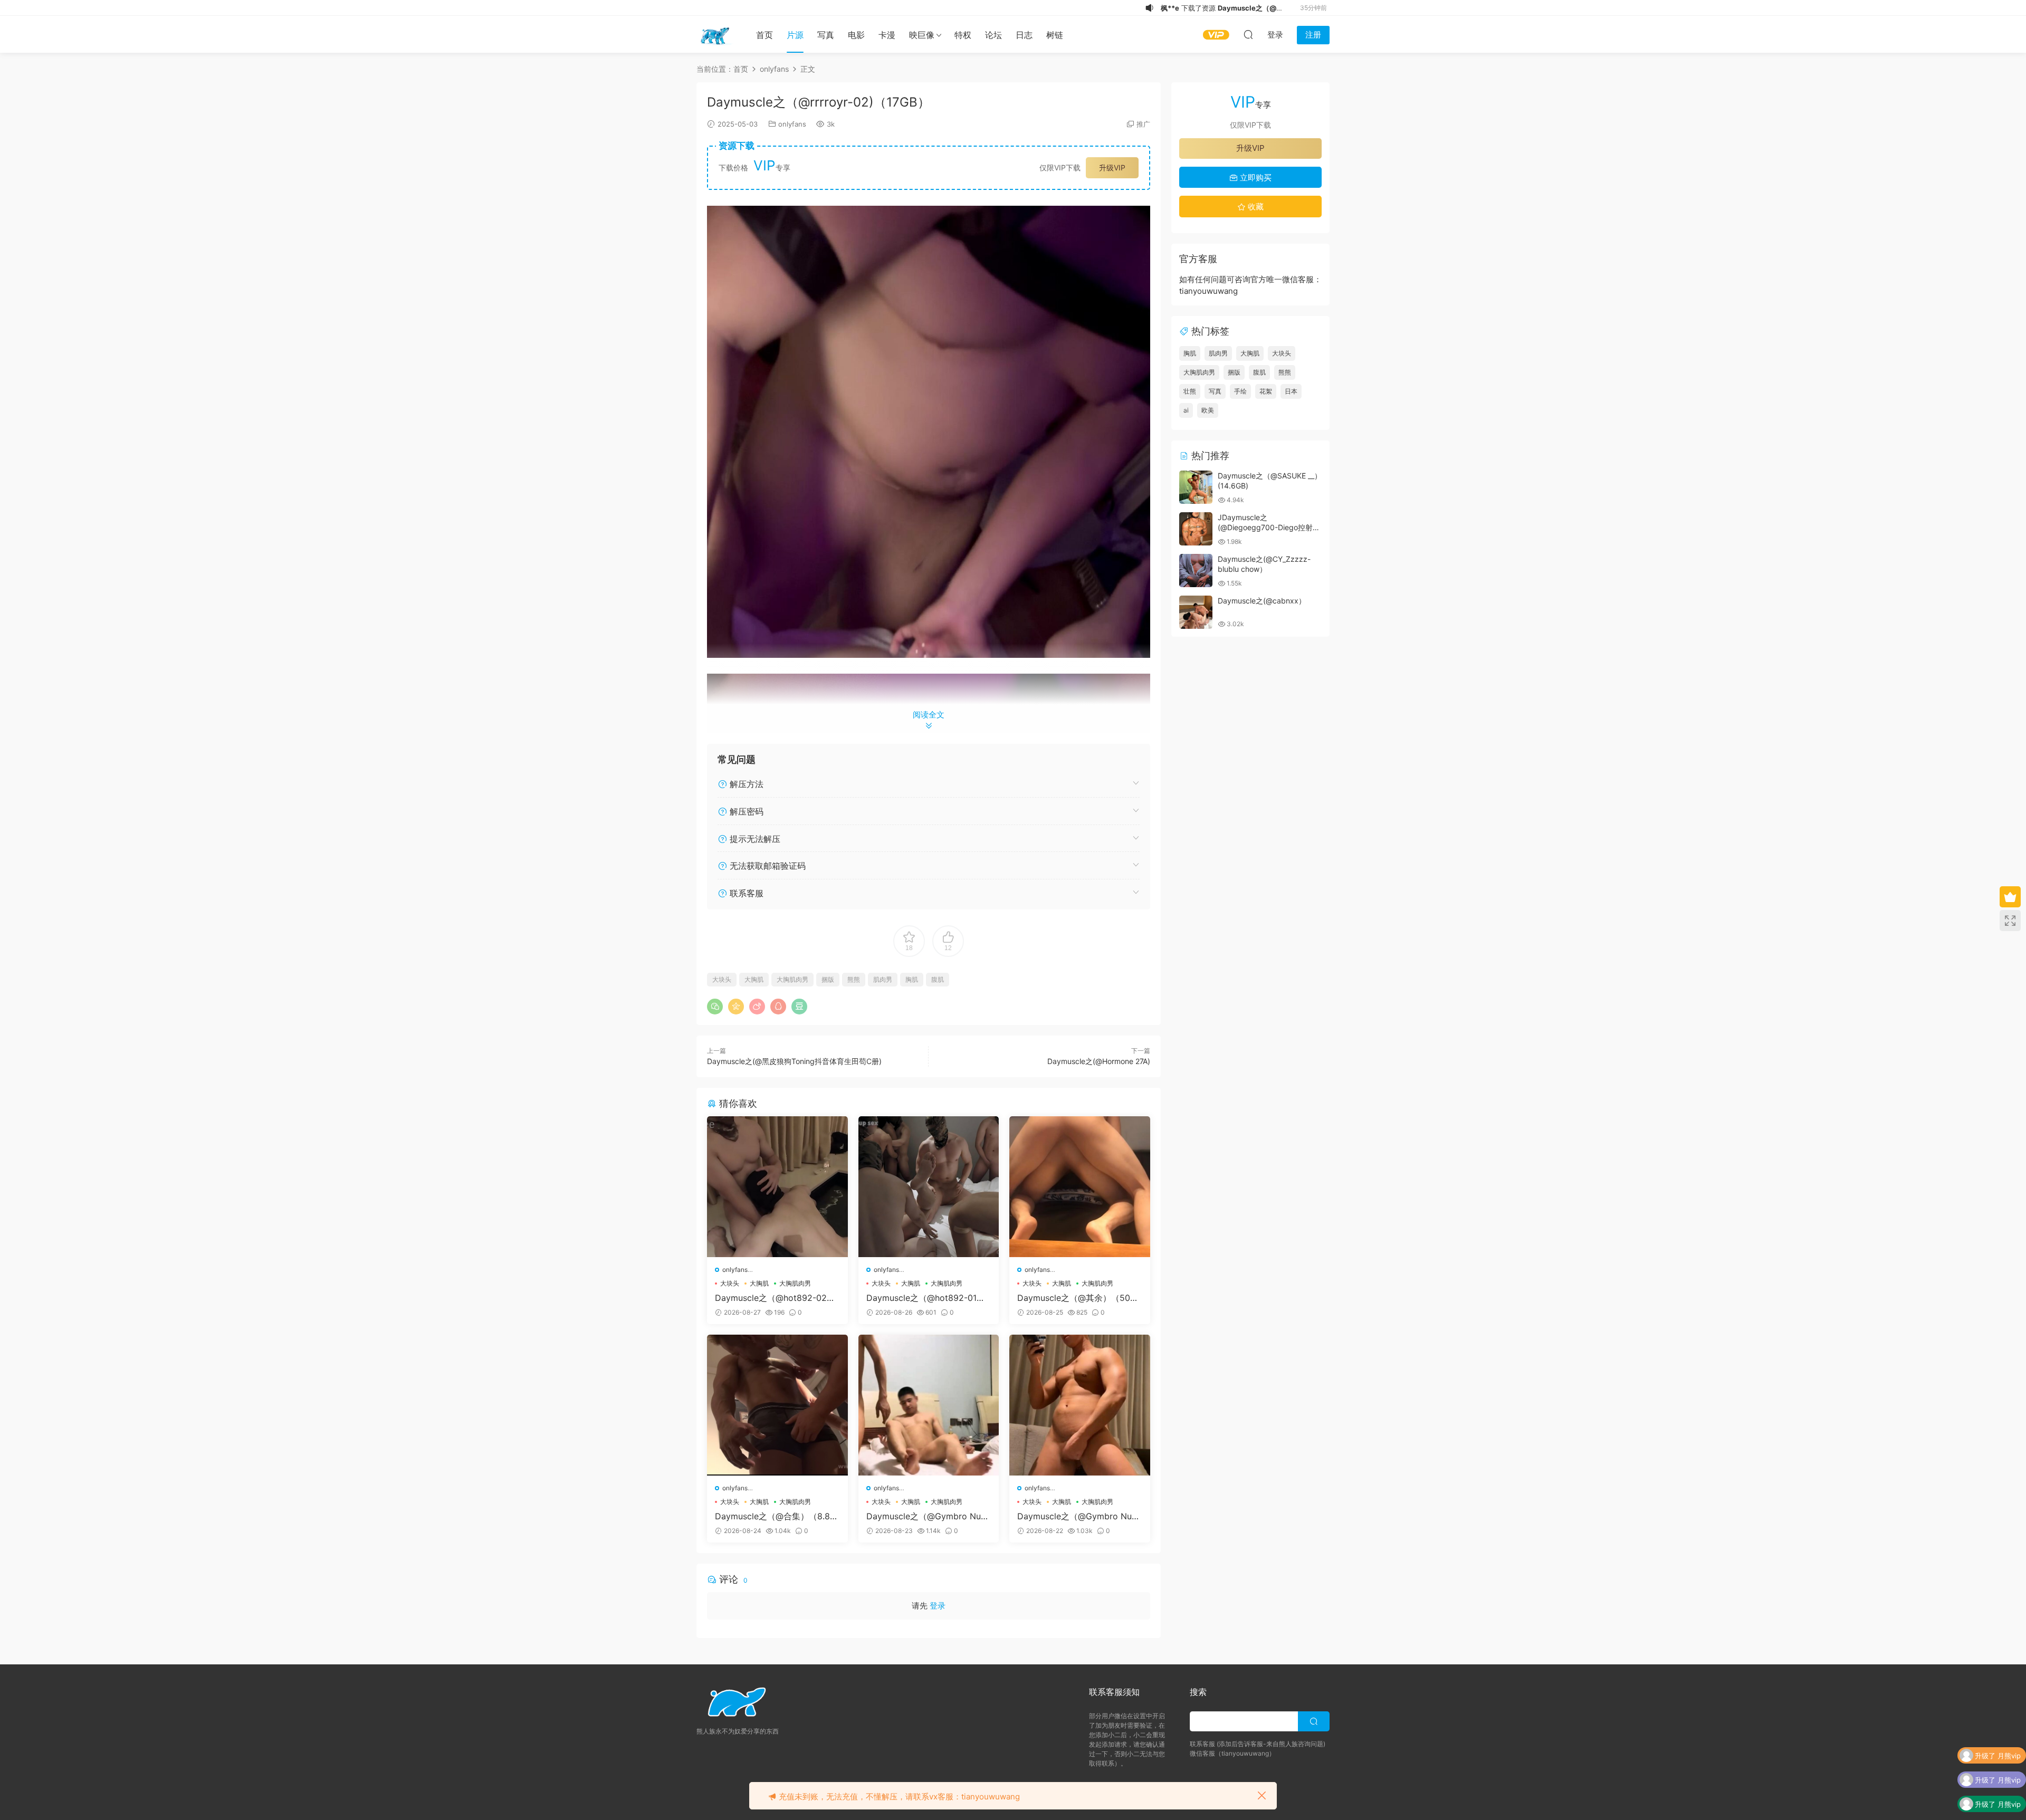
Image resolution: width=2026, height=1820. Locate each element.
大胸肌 (754, 979)
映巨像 (922, 35)
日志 (1024, 35)
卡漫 (887, 35)
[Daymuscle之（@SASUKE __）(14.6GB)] (1196, 487)
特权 (963, 35)
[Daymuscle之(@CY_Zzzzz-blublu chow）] (1196, 571)
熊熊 (854, 979)
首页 (764, 35)
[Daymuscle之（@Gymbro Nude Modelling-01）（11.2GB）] (1080, 1405)
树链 (1055, 35)
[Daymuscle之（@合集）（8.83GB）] (777, 1405)
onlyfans (792, 124)
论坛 (993, 35)
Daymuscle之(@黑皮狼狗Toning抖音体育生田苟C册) (794, 1061)
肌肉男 (883, 979)
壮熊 (1190, 391)
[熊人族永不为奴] (715, 34)
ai (1186, 410)
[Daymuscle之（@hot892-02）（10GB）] (777, 1187)
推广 (1143, 124)
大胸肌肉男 (792, 979)
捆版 (828, 979)
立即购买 (1255, 178)
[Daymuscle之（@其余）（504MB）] (1080, 1187)
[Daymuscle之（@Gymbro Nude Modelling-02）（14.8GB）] (929, 1405)
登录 (938, 1606)
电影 (856, 35)
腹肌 (938, 979)
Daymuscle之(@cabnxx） (1262, 601)
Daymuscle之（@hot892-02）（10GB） (775, 1298)
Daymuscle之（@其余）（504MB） (1076, 1298)
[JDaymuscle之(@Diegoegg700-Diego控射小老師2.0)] (1196, 529)
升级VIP (1112, 167)
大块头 (722, 979)
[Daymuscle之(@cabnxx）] (1196, 612)
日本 (1291, 391)
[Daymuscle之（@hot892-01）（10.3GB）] (929, 1187)
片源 (795, 35)
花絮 (1266, 391)
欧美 (1208, 410)
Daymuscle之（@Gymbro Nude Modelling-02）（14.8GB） (929, 1516)
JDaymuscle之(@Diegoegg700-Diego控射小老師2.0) (1269, 528)
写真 (826, 35)
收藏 (1255, 207)
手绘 (1240, 391)
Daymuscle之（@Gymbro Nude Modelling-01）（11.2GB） (1079, 1516)
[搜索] (1248, 34)
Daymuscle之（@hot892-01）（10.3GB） (926, 1298)
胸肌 (912, 979)
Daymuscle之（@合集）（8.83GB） (775, 1516)
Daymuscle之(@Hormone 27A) (1099, 1061)
